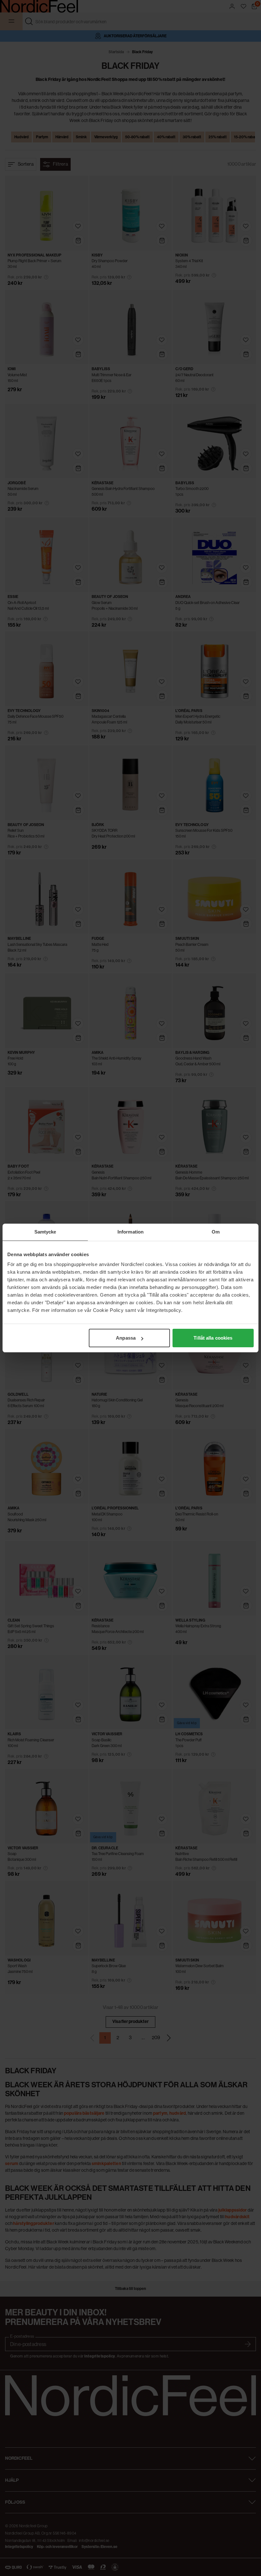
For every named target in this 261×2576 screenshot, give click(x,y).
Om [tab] (216, 1232)
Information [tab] (130, 1232)
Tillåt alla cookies (213, 1338)
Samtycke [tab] (45, 1232)
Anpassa (126, 1338)
